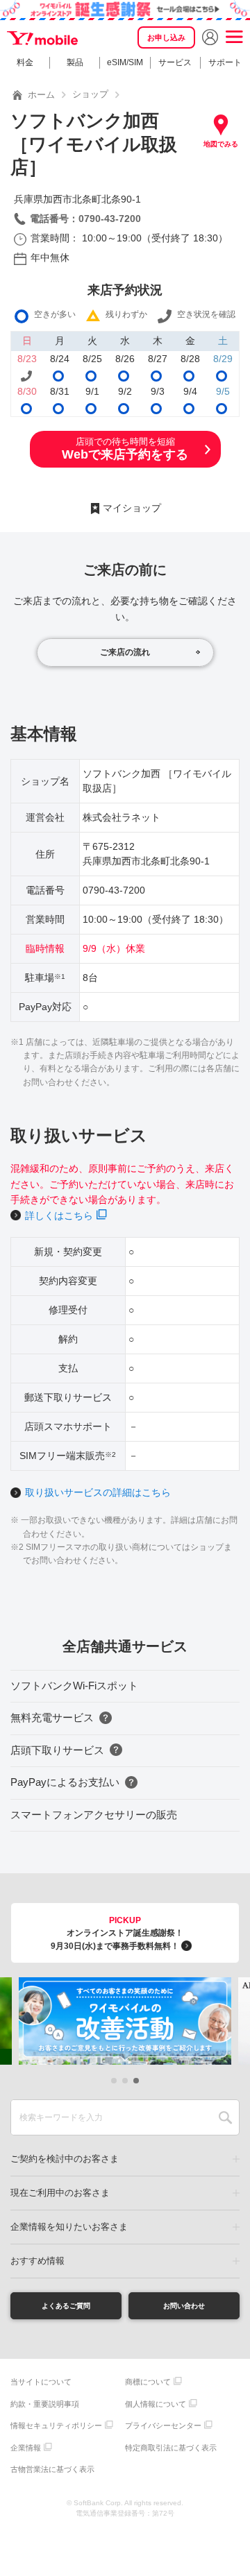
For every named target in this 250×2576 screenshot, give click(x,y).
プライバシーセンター (163, 2425)
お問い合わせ (184, 2306)
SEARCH (225, 2117)
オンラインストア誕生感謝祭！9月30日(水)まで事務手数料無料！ (117, 1933)
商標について (148, 2382)
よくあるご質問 (66, 2306)
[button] (114, 2081)
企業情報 (26, 2448)
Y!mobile (43, 39)
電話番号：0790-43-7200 (85, 219)
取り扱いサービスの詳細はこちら (98, 1492)
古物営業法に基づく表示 (52, 2469)
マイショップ (132, 508)
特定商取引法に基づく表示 (171, 2448)
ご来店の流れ (125, 652)
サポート (225, 62)
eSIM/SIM (125, 62)
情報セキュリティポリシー (56, 2425)
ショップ (90, 94)
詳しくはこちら (59, 1216)
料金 (25, 62)
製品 (75, 62)
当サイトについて (41, 2382)
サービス (175, 62)
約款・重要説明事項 (45, 2404)
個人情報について (156, 2404)
